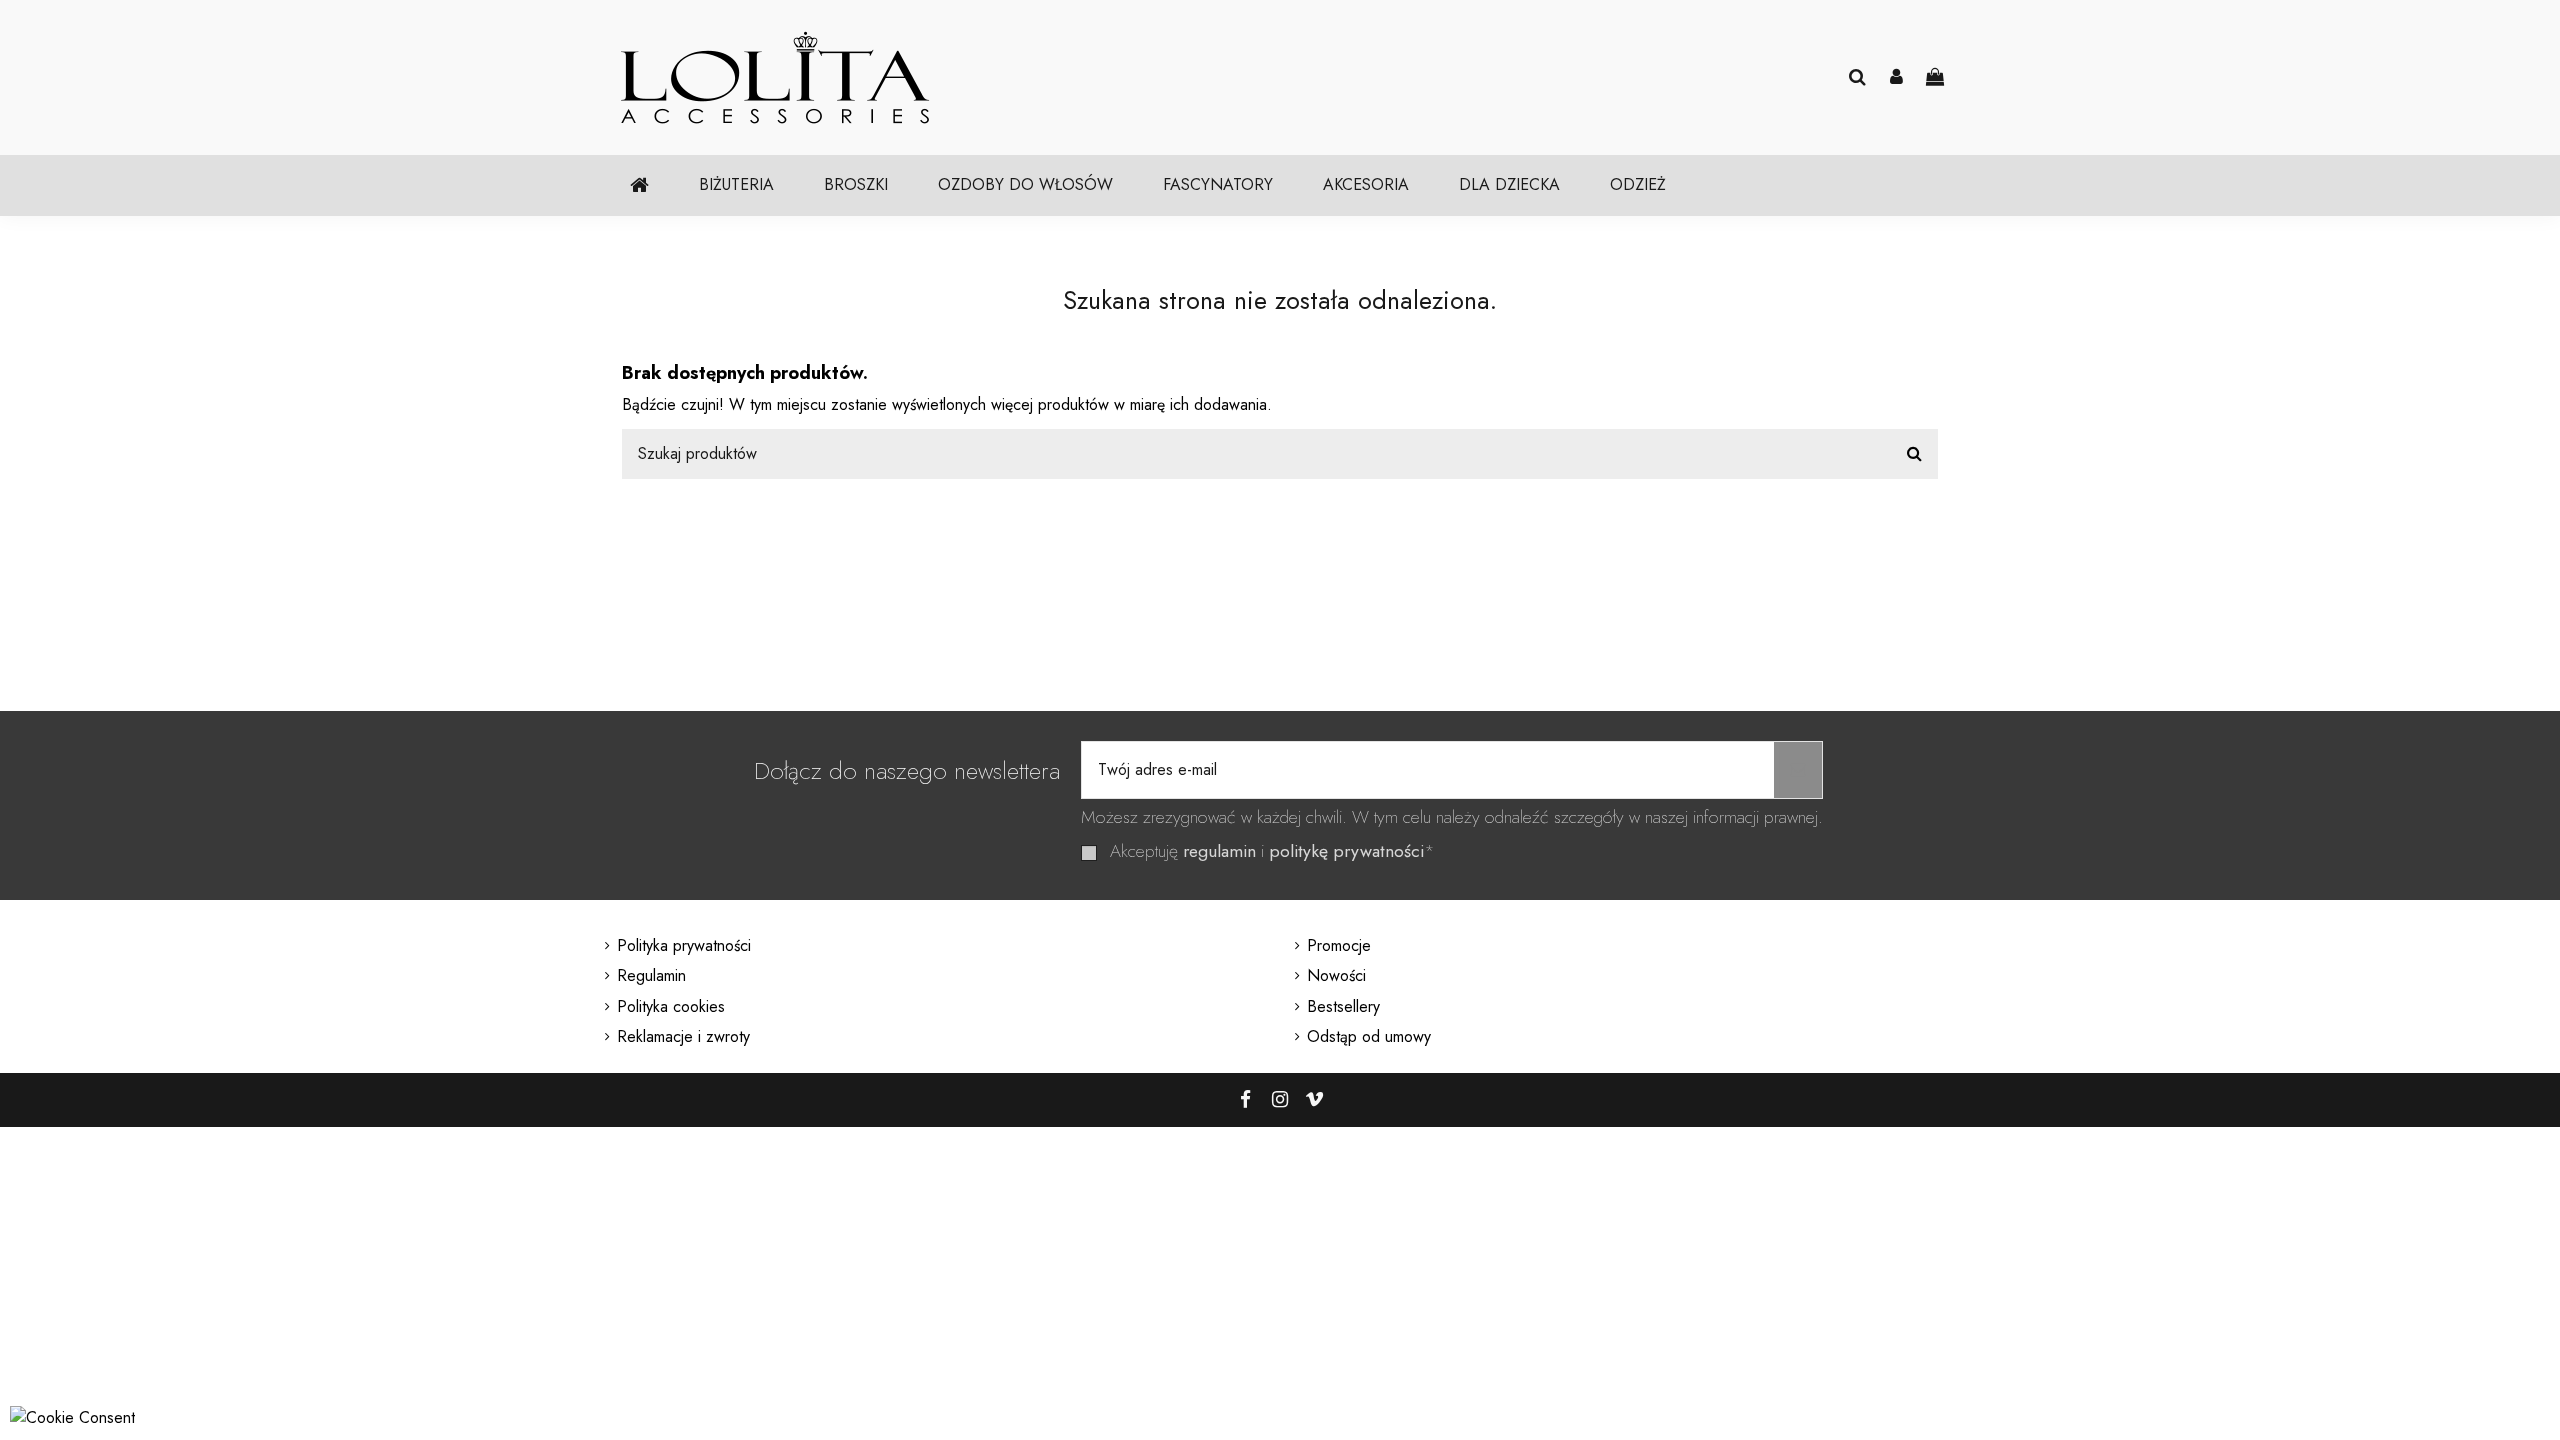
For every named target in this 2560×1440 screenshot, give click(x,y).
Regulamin (651, 975)
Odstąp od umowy (1369, 1036)
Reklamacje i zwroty (683, 1036)
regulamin (1219, 851)
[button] (736, 185)
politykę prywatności (1346, 851)
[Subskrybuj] (1798, 770)
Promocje (1339, 945)
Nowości (1336, 975)
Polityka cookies (671, 1006)
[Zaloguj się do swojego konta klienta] (1896, 78)
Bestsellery (1343, 1006)
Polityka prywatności (684, 945)
